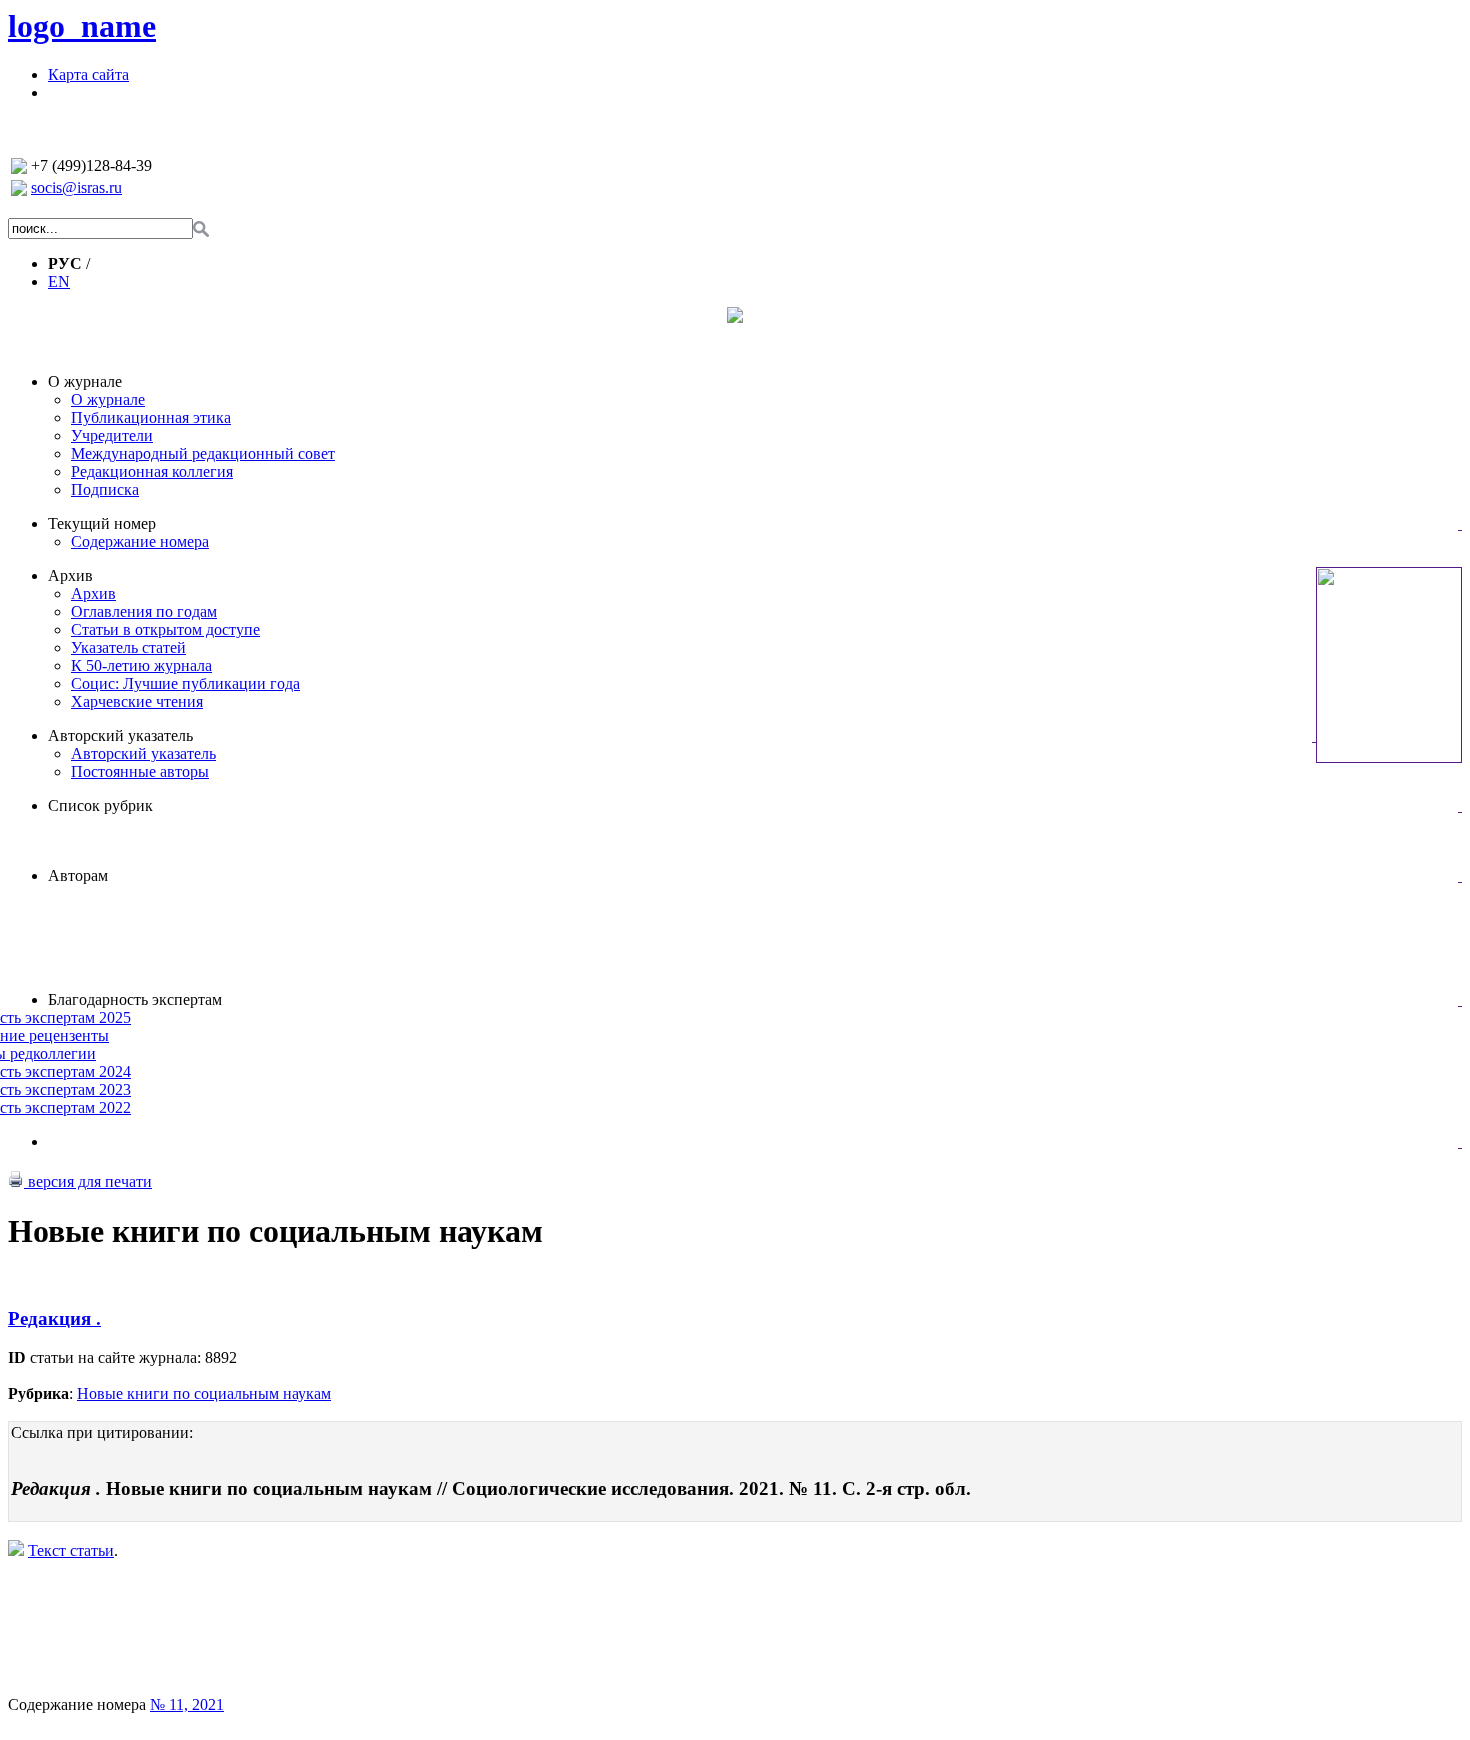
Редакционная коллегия (152, 471)
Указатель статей (128, 647)
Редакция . (54, 1318)
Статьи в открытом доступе (165, 629)
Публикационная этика (151, 417)
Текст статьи (71, 1550)
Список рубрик (100, 805)
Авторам (78, 875)
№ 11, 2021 (187, 1704)
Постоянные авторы (140, 771)
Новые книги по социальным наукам (204, 1393)
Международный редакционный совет (203, 453)
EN (59, 281)
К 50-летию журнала (141, 665)
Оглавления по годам (144, 611)
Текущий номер (102, 523)
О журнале (85, 381)
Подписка (105, 489)
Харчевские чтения (137, 701)
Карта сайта (88, 74)
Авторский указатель (120, 735)
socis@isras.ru (76, 187)
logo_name (82, 26)
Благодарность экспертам (135, 999)
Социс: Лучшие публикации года (185, 683)
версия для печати (88, 1181)
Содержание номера (140, 541)
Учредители (112, 435)
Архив (70, 575)
